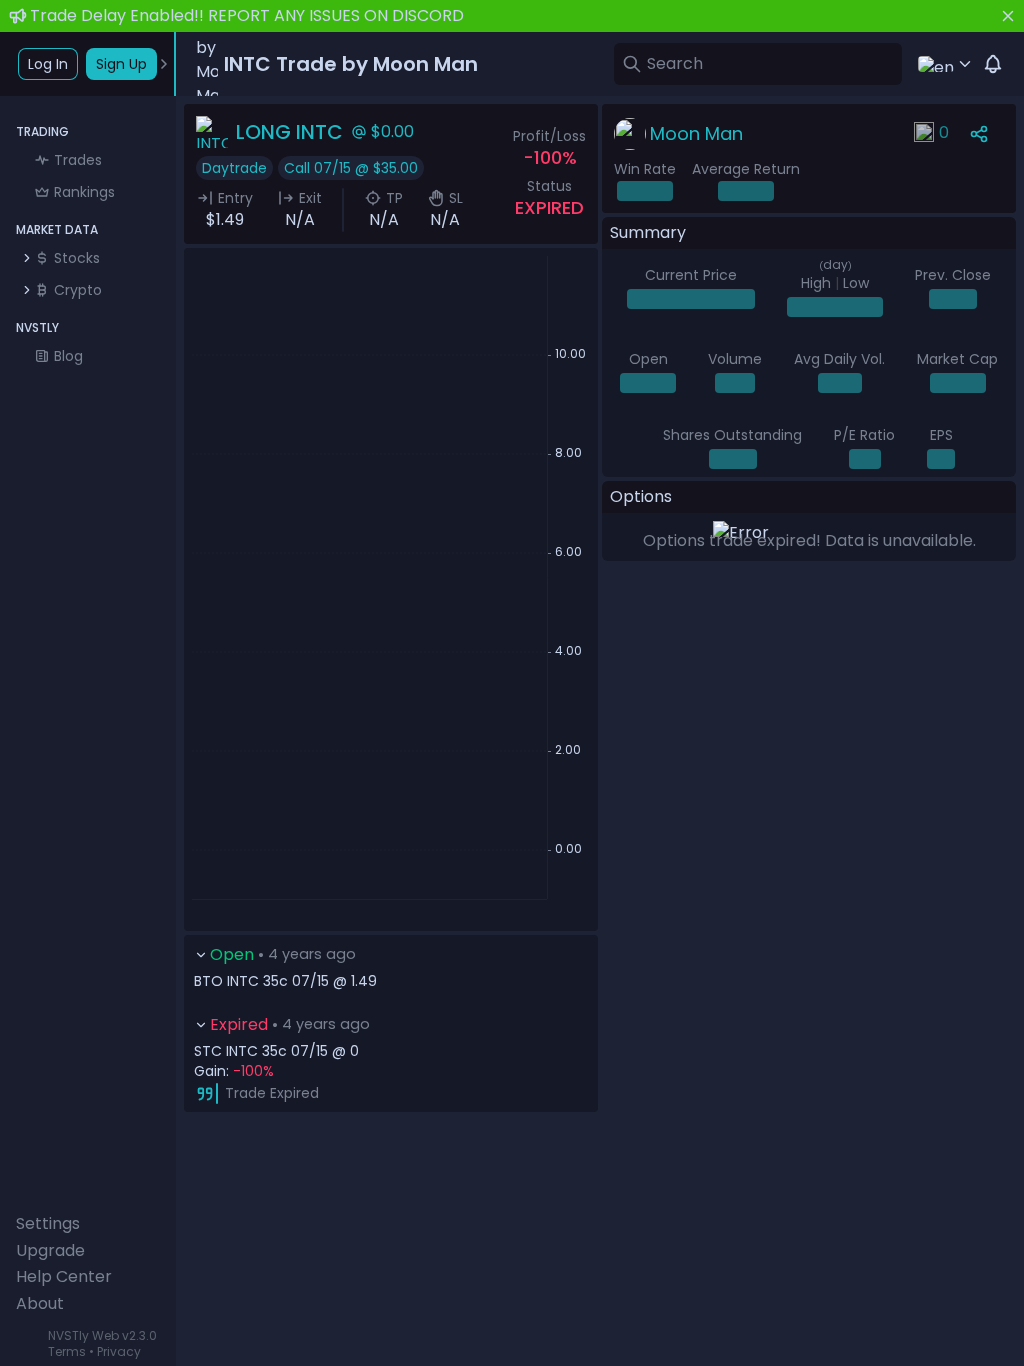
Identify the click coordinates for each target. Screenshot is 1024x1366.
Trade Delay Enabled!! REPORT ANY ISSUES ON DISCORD (247, 15)
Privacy (119, 1351)
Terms (67, 1351)
